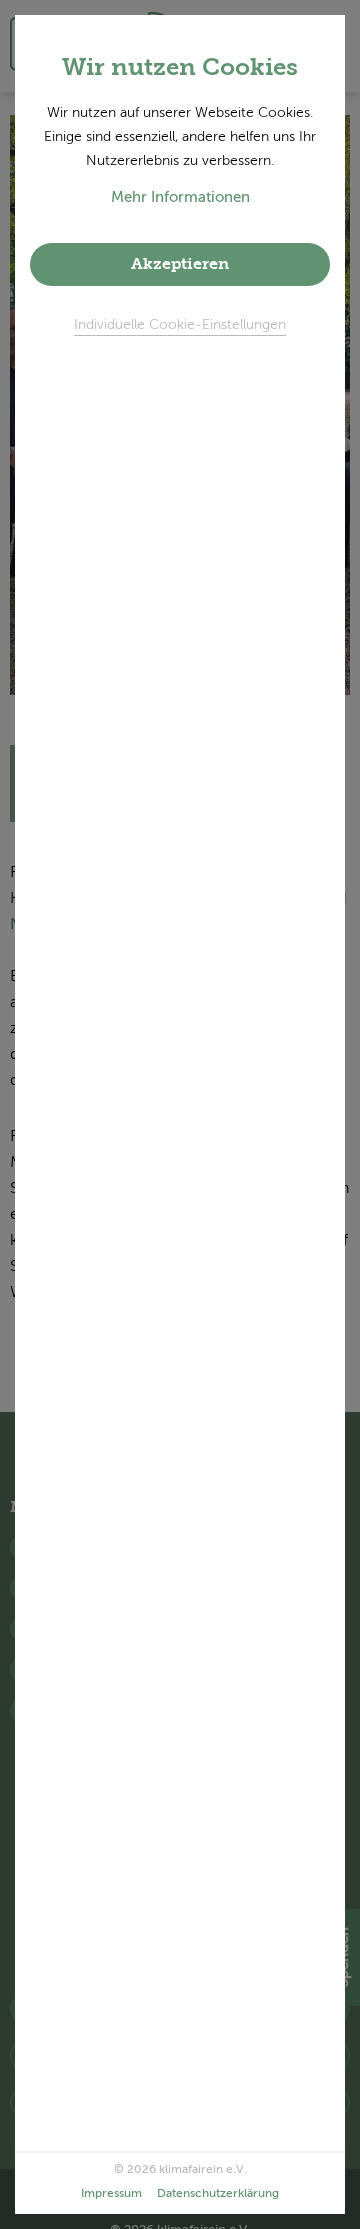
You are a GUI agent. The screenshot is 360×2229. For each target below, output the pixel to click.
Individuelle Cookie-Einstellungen (180, 325)
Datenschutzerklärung (218, 2194)
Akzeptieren (180, 265)
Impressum (111, 2194)
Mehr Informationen (180, 197)
